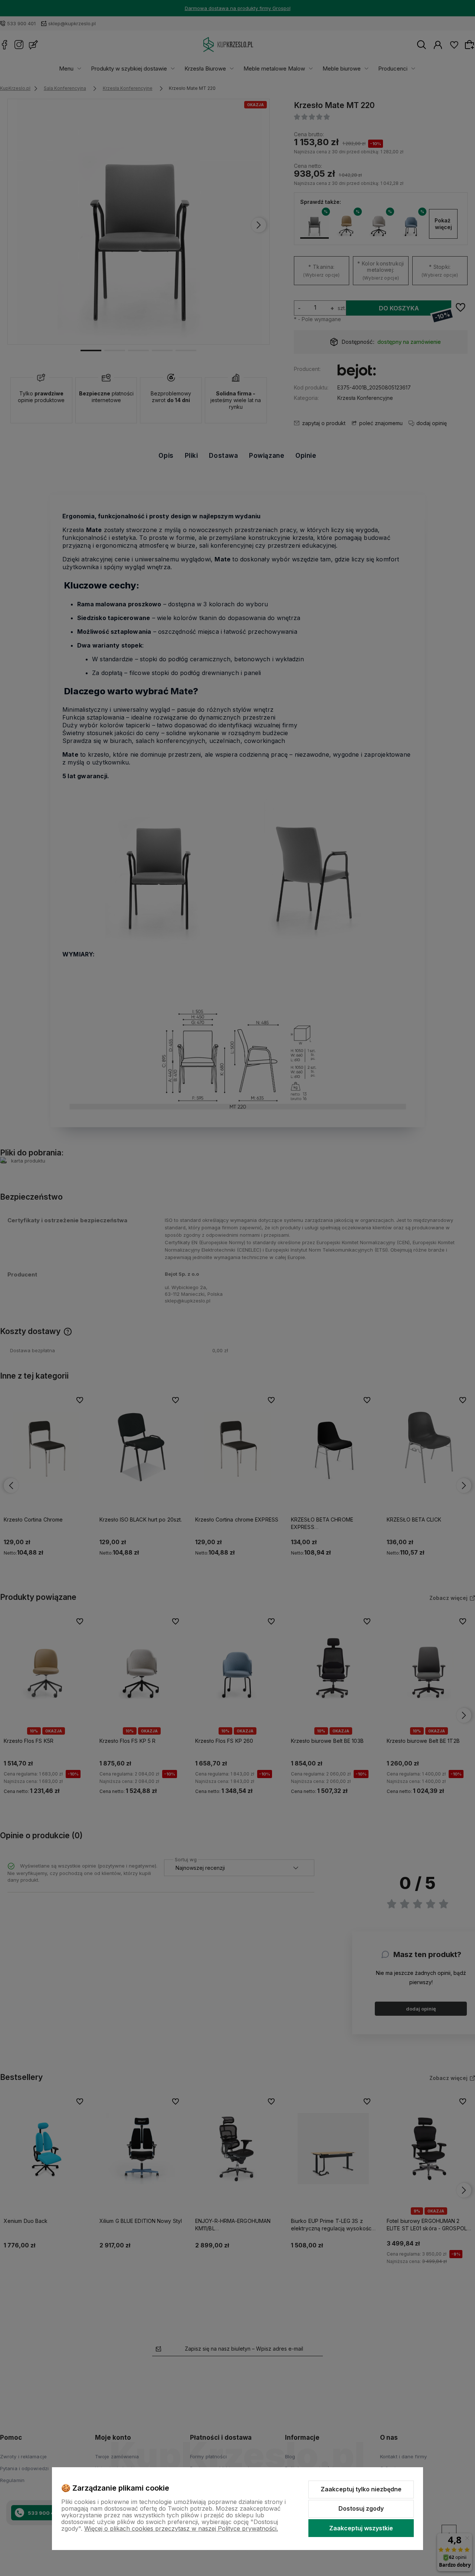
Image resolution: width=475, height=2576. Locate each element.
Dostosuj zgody (361, 2508)
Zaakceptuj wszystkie (361, 2528)
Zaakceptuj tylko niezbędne (361, 2489)
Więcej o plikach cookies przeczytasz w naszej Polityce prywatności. (181, 2528)
